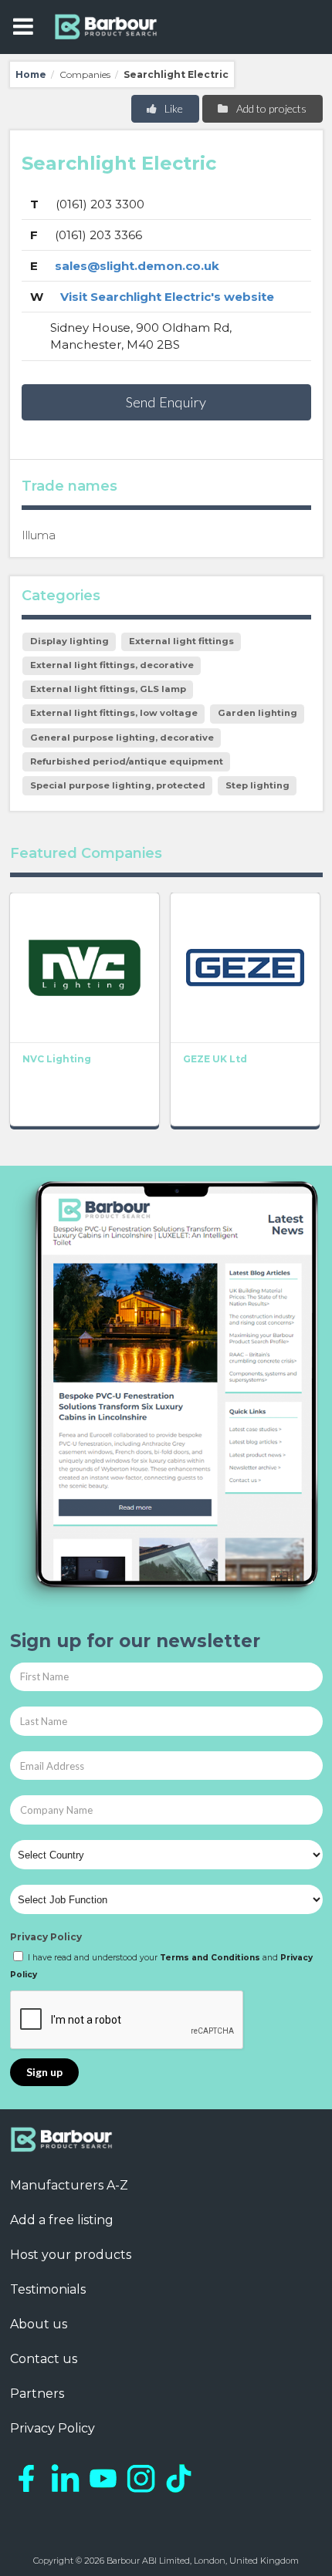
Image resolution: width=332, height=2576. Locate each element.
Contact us (44, 2359)
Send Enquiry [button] (166, 402)
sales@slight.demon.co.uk (137, 266)
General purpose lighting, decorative (122, 738)
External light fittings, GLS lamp (108, 689)
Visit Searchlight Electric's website (167, 297)
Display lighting (69, 641)
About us (39, 2324)
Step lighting (257, 785)
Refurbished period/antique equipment (127, 761)
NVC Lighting (57, 1059)
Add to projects (270, 108)
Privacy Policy (46, 1937)
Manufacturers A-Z (69, 2185)
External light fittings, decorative (112, 665)
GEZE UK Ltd (215, 1059)
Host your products (71, 2255)
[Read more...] (85, 967)
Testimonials (48, 2289)
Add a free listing (62, 2220)
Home (31, 74)
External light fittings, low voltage (114, 713)
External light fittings (181, 641)
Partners (37, 2394)
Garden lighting (257, 713)
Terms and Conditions (210, 1958)
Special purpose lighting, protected (118, 785)
